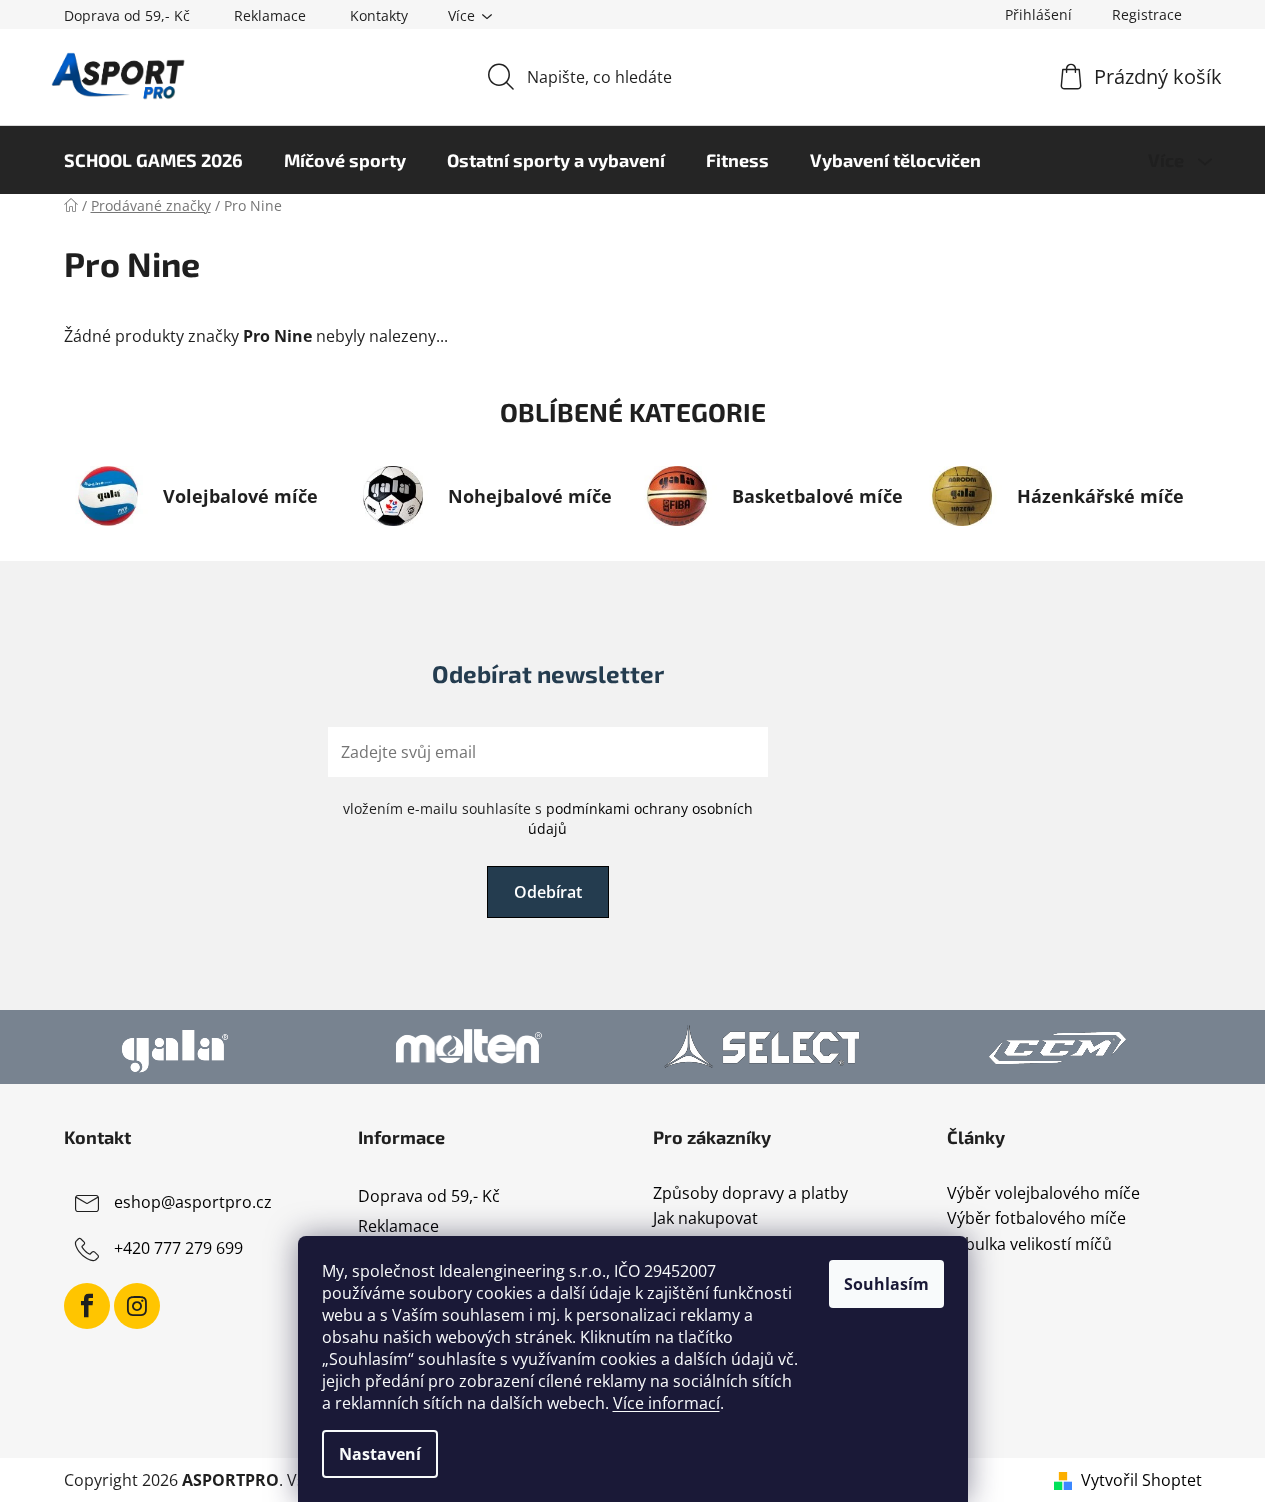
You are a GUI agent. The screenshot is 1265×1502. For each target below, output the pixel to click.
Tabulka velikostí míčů (1029, 1245)
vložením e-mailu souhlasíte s (548, 818)
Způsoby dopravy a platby (750, 1194)
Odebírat (548, 892)
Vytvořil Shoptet (1141, 1480)
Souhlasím (886, 1284)
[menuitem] (153, 160)
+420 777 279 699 (178, 1248)
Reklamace (270, 15)
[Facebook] (87, 1306)
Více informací (666, 1403)
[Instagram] (137, 1306)
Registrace (1147, 14)
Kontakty (379, 15)
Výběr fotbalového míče (1036, 1219)
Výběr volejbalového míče (1043, 1194)
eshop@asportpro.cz (193, 1202)
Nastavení (380, 1454)
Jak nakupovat (705, 1219)
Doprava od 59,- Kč (127, 15)
